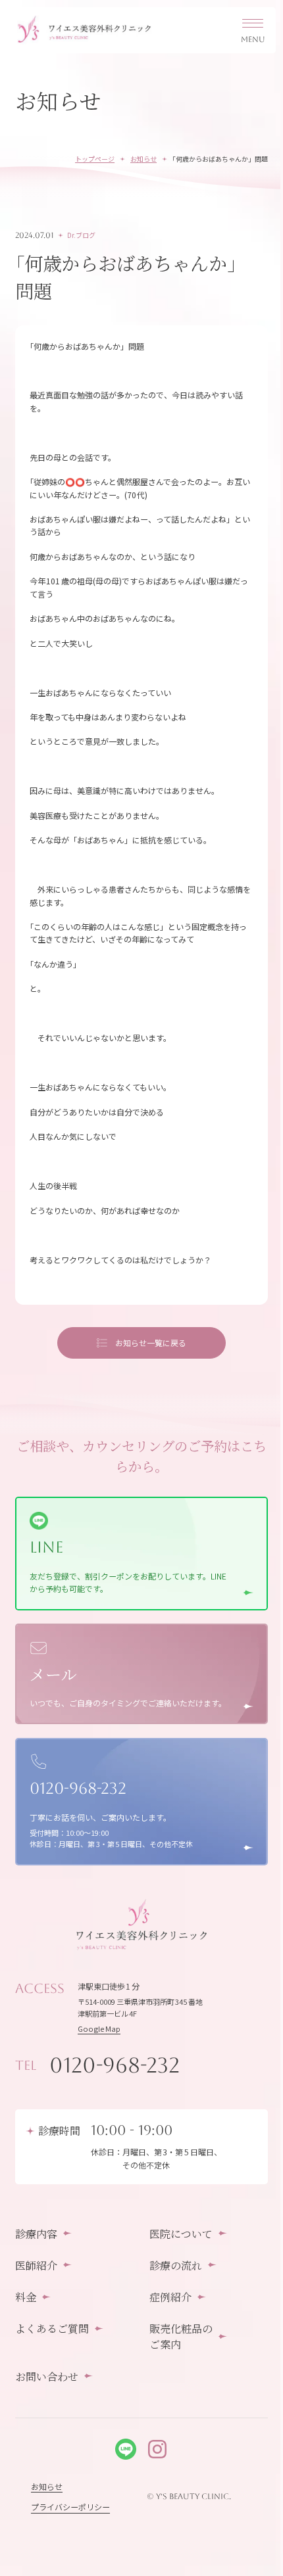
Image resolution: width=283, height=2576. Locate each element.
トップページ (95, 159)
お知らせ (143, 159)
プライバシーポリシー (70, 2507)
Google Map (99, 2028)
